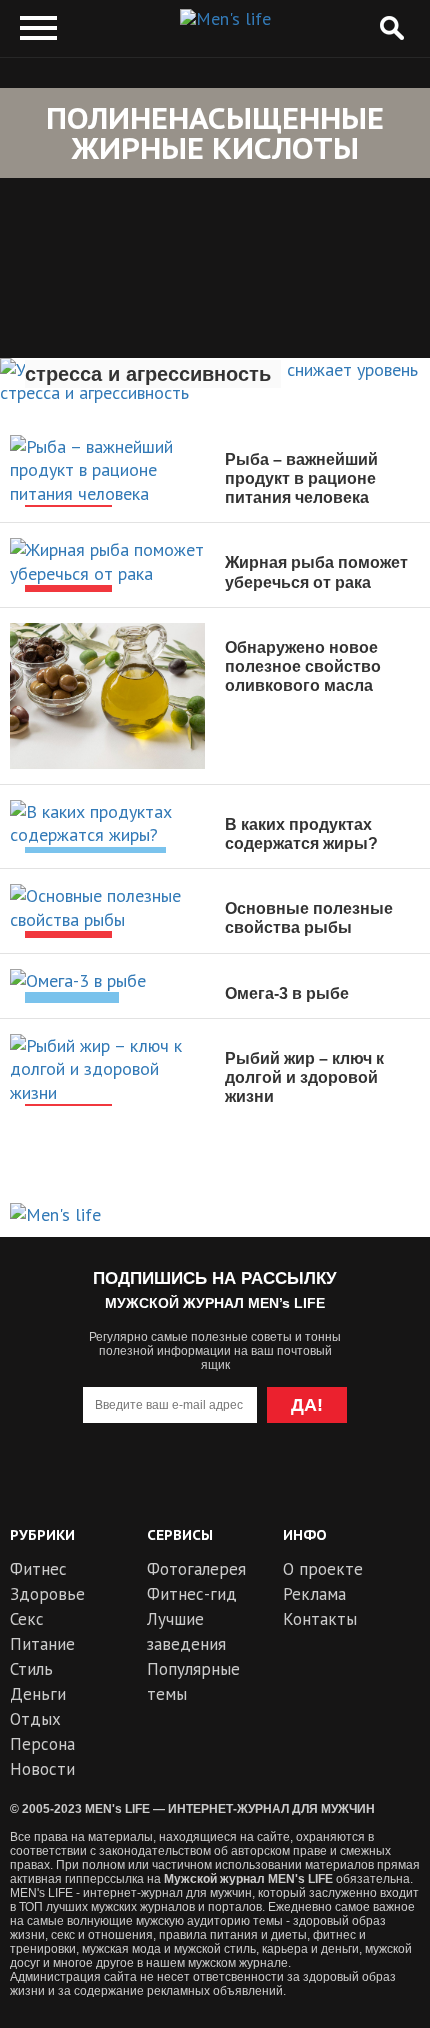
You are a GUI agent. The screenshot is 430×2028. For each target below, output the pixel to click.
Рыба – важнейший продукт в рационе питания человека (301, 478)
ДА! (307, 1405)
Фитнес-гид (192, 1594)
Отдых (35, 1719)
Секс (27, 1619)
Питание (42, 1644)
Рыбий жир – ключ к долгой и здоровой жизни (304, 1077)
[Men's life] (225, 19)
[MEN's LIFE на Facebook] (323, 1485)
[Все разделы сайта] (38, 28)
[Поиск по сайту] (391, 28)
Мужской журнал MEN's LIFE (248, 1879)
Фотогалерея (196, 1569)
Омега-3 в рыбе (287, 993)
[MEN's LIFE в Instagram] (251, 1485)
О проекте (323, 1569)
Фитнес (38, 1569)
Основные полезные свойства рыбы (309, 918)
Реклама (314, 1594)
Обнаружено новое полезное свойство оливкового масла (303, 666)
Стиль (31, 1669)
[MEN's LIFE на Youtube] (106, 1485)
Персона (42, 1744)
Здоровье (47, 1594)
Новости (42, 1769)
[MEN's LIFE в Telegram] (178, 1485)
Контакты (320, 1619)
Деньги (38, 1694)
